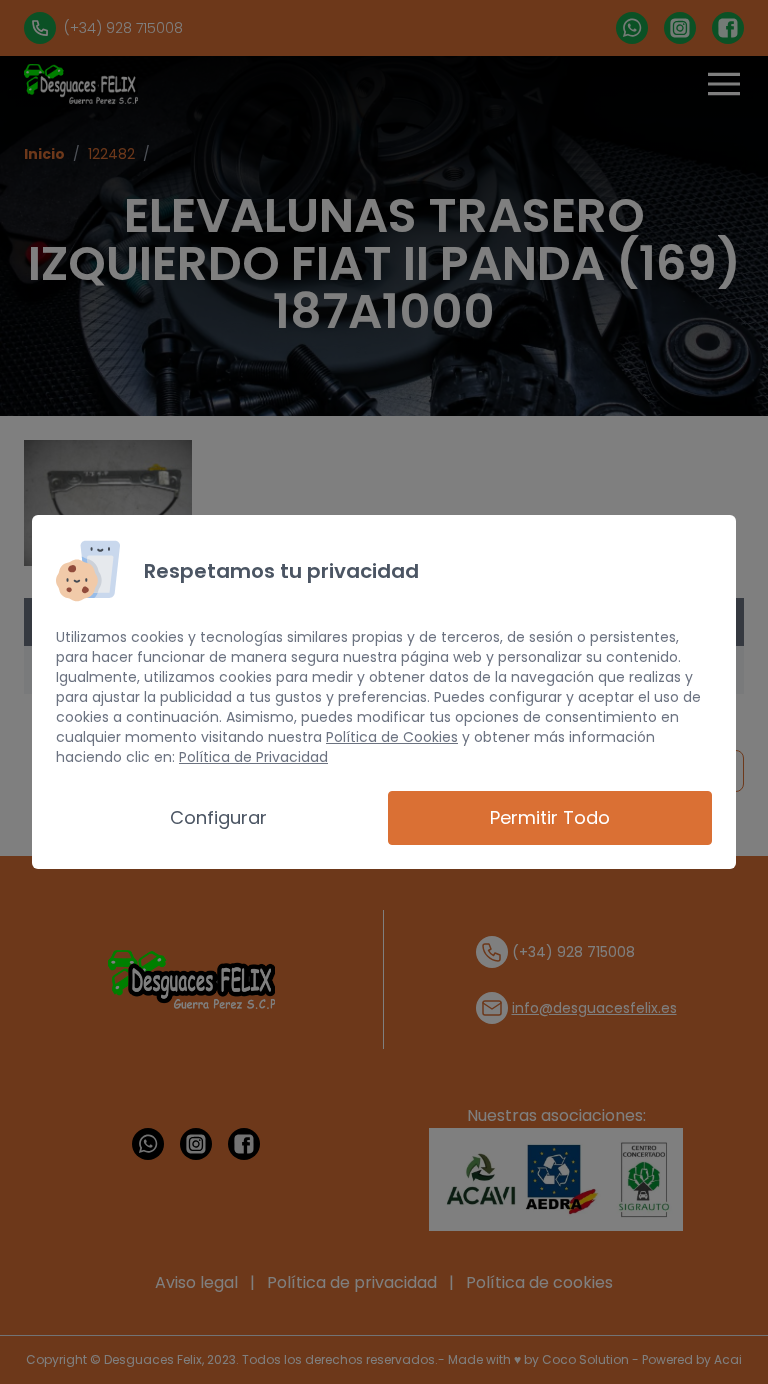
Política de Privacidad (253, 757)
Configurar (218, 817)
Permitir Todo (550, 817)
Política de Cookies (392, 737)
